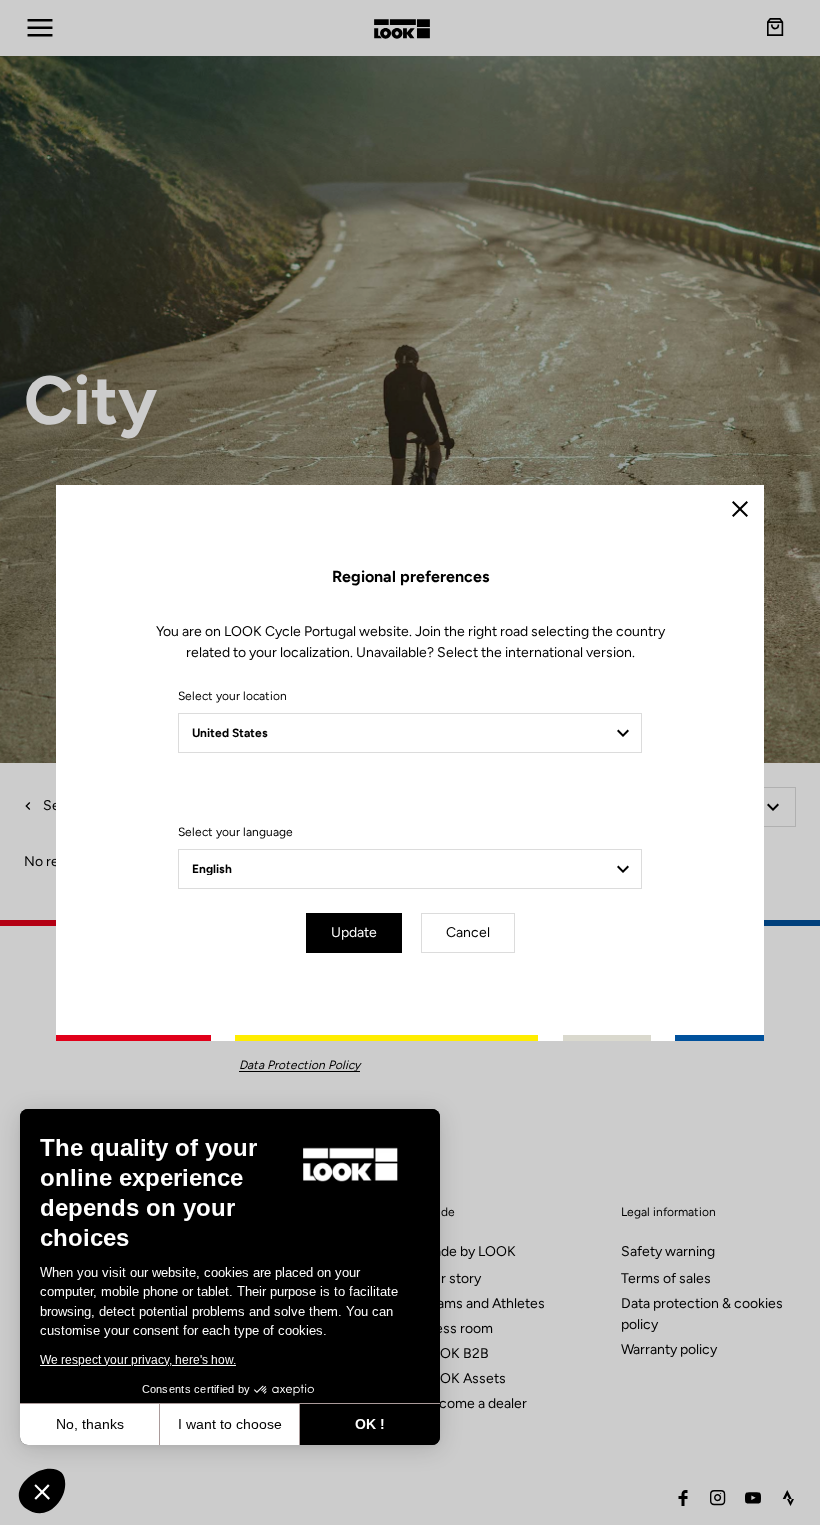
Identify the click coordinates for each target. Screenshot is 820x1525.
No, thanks (90, 1424)
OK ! (370, 1424)
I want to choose (230, 1424)
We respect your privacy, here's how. (138, 1360)
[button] (42, 1491)
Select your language (235, 832)
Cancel (468, 932)
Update (354, 932)
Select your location (232, 696)
